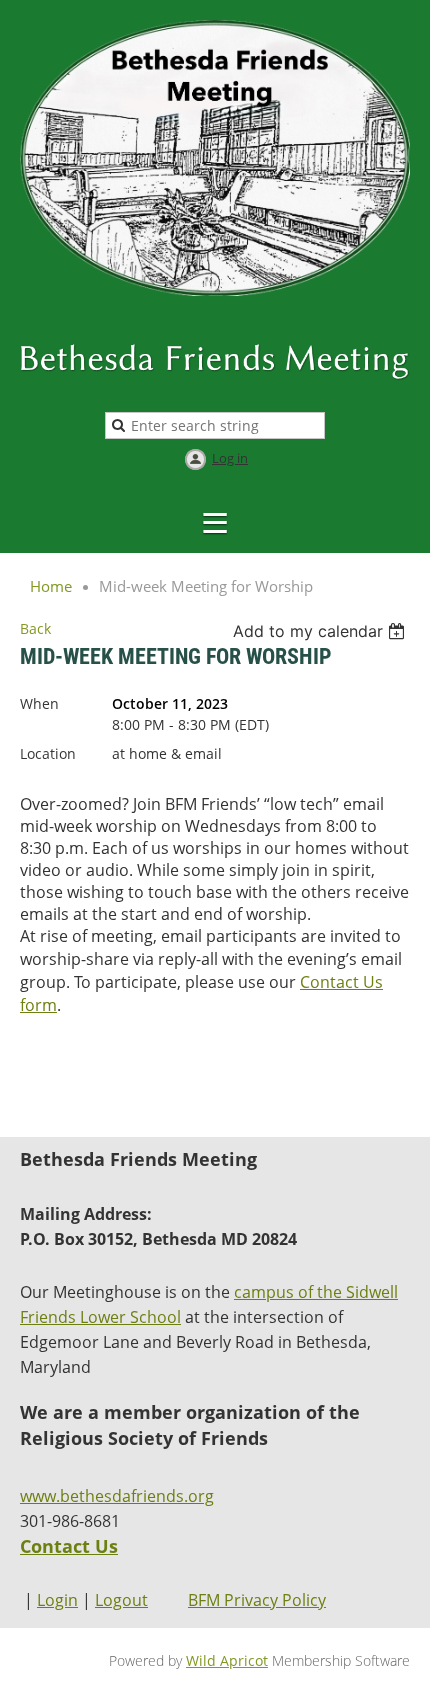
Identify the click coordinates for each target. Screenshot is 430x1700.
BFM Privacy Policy (257, 1600)
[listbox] (321, 631)
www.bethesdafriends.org (117, 1496)
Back (35, 628)
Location (48, 753)
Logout (121, 1600)
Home (51, 586)
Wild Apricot (227, 1660)
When (39, 703)
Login (57, 1600)
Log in (230, 458)
